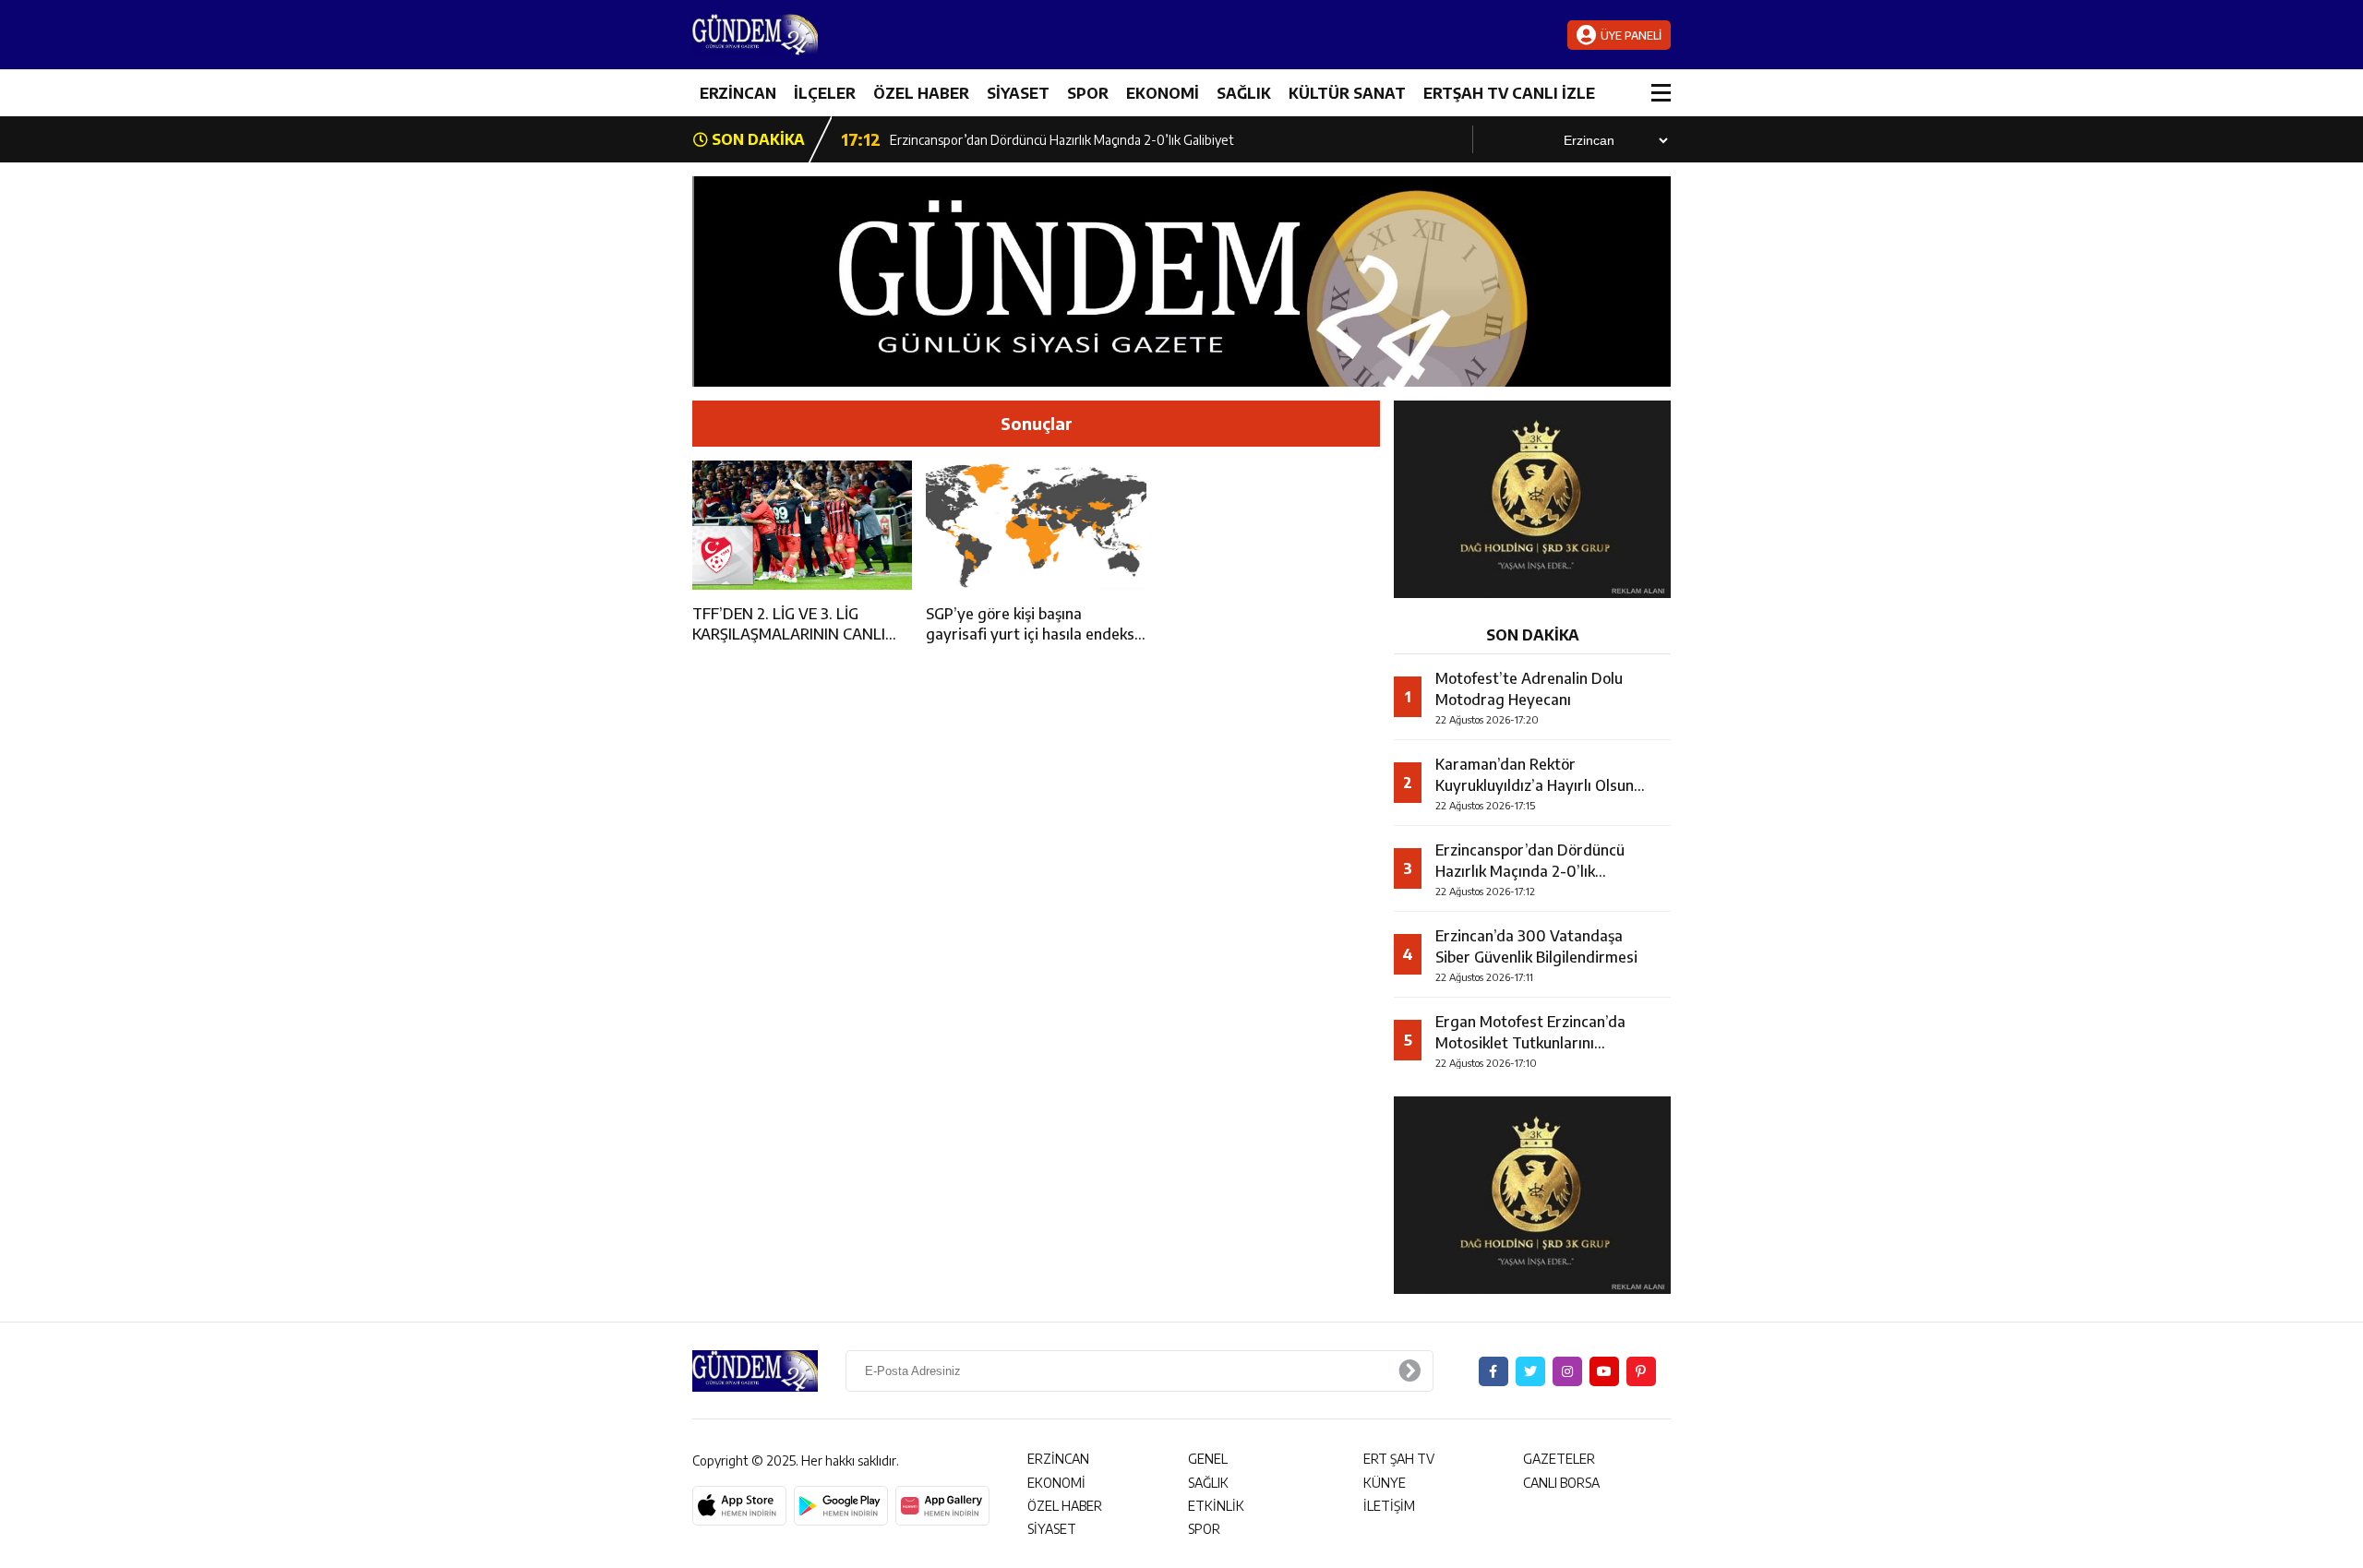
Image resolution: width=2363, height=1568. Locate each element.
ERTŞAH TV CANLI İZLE (1509, 93)
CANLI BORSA (1561, 1483)
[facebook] (1493, 1371)
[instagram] (1567, 1371)
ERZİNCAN (738, 93)
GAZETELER (1559, 1459)
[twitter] (1530, 1371)
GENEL (1208, 1459)
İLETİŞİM (1389, 1506)
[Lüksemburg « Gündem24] (803, 35)
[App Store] (739, 1506)
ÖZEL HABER (921, 93)
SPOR (1088, 93)
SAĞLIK (1244, 93)
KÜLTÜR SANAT (1347, 93)
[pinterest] (1641, 1371)
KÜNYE (1385, 1483)
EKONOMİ (1163, 93)
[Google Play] (841, 1506)
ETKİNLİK (1216, 1506)
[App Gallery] (942, 1506)
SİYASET (1018, 93)
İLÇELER (825, 93)
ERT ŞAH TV (1399, 1459)
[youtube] (1604, 1371)
